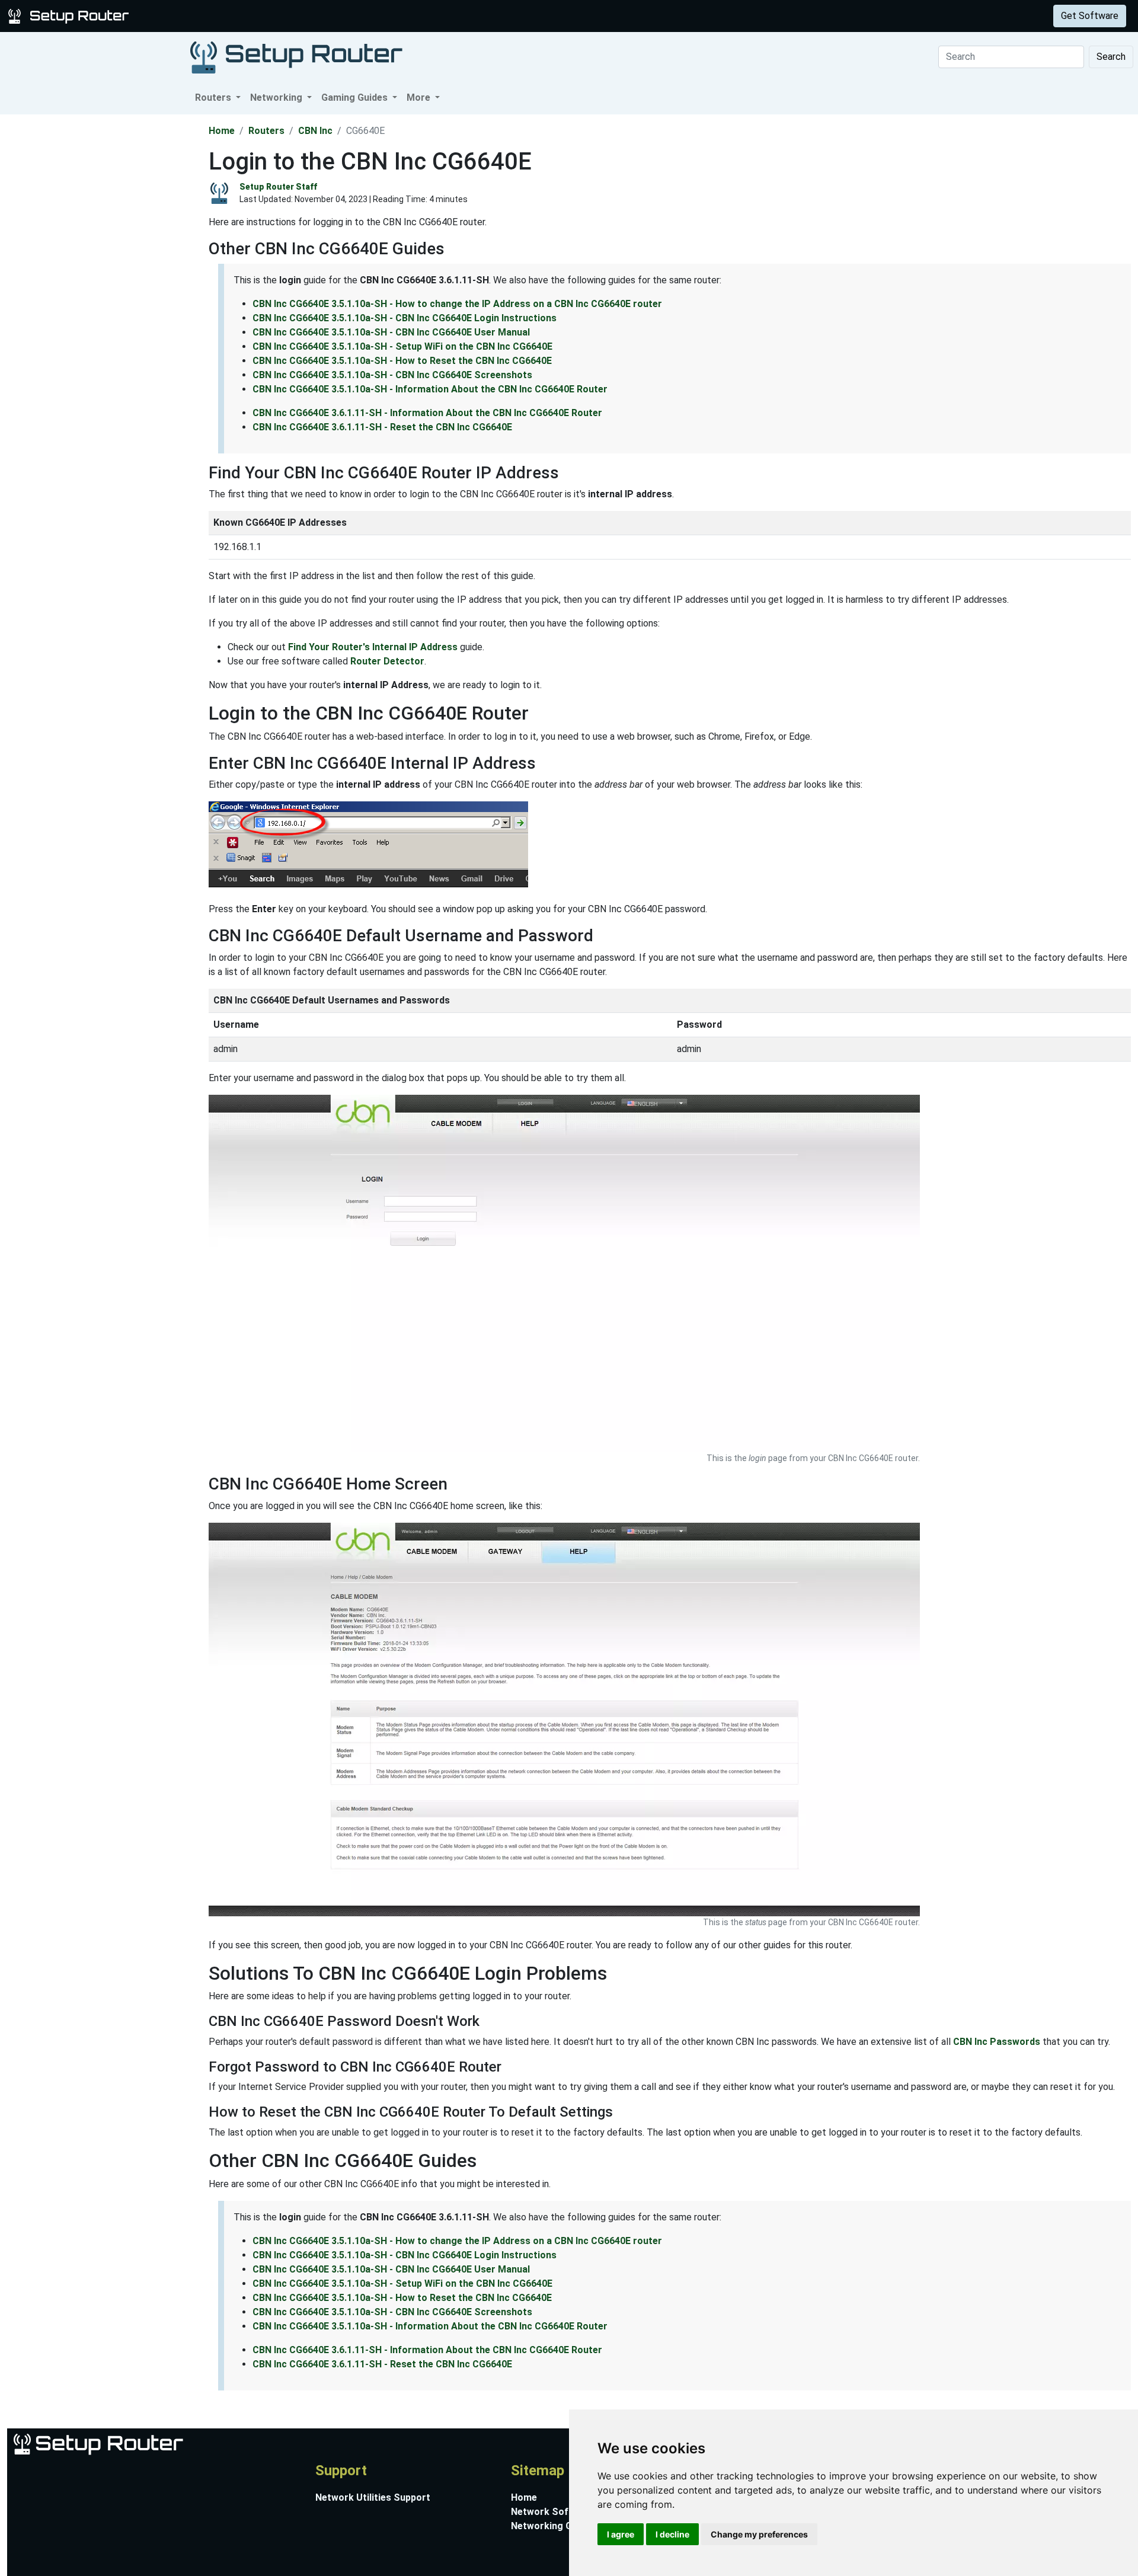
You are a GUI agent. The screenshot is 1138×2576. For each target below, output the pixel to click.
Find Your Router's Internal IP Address (373, 647)
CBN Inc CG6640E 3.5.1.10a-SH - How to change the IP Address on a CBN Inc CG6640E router (457, 304)
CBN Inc (315, 131)
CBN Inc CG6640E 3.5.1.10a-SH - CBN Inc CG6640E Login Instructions (405, 318)
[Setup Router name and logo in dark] (296, 57)
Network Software (553, 2512)
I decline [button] (672, 2534)
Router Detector (387, 661)
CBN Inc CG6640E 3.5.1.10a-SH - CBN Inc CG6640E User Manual (391, 332)
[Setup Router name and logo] (71, 15)
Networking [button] (277, 98)
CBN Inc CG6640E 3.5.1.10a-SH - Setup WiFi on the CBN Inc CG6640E (402, 346)
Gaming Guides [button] (356, 98)
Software (296, 16)
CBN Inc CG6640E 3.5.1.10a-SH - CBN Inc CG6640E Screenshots (392, 375)
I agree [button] (621, 2534)
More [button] (420, 98)
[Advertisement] (103, 292)
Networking (239, 16)
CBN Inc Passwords (997, 2042)
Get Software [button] (1090, 16)
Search (1111, 57)
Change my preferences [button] (759, 2534)
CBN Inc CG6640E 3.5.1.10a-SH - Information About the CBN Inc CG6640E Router (430, 389)
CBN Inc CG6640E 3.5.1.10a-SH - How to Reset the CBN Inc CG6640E (402, 361)
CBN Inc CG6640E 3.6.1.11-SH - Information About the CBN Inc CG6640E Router (427, 413)
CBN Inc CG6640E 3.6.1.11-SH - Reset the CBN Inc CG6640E (382, 427)
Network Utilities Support (373, 2497)
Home (222, 131)
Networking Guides (553, 2526)
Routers (185, 16)
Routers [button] (214, 98)
